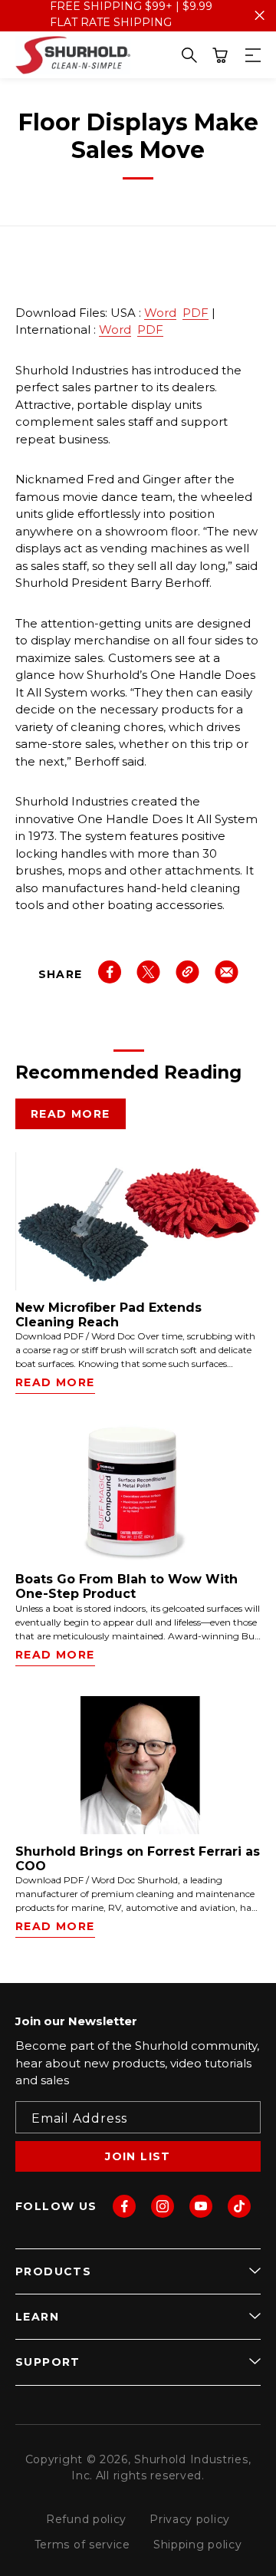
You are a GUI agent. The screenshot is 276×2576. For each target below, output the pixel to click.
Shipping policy (198, 2545)
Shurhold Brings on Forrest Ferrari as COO (138, 1859)
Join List (138, 2156)
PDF (195, 313)
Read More (71, 1114)
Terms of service (82, 2545)
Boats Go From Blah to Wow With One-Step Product (127, 1586)
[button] (220, 55)
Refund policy (86, 2519)
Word (160, 313)
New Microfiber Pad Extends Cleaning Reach (108, 1315)
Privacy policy (190, 2519)
